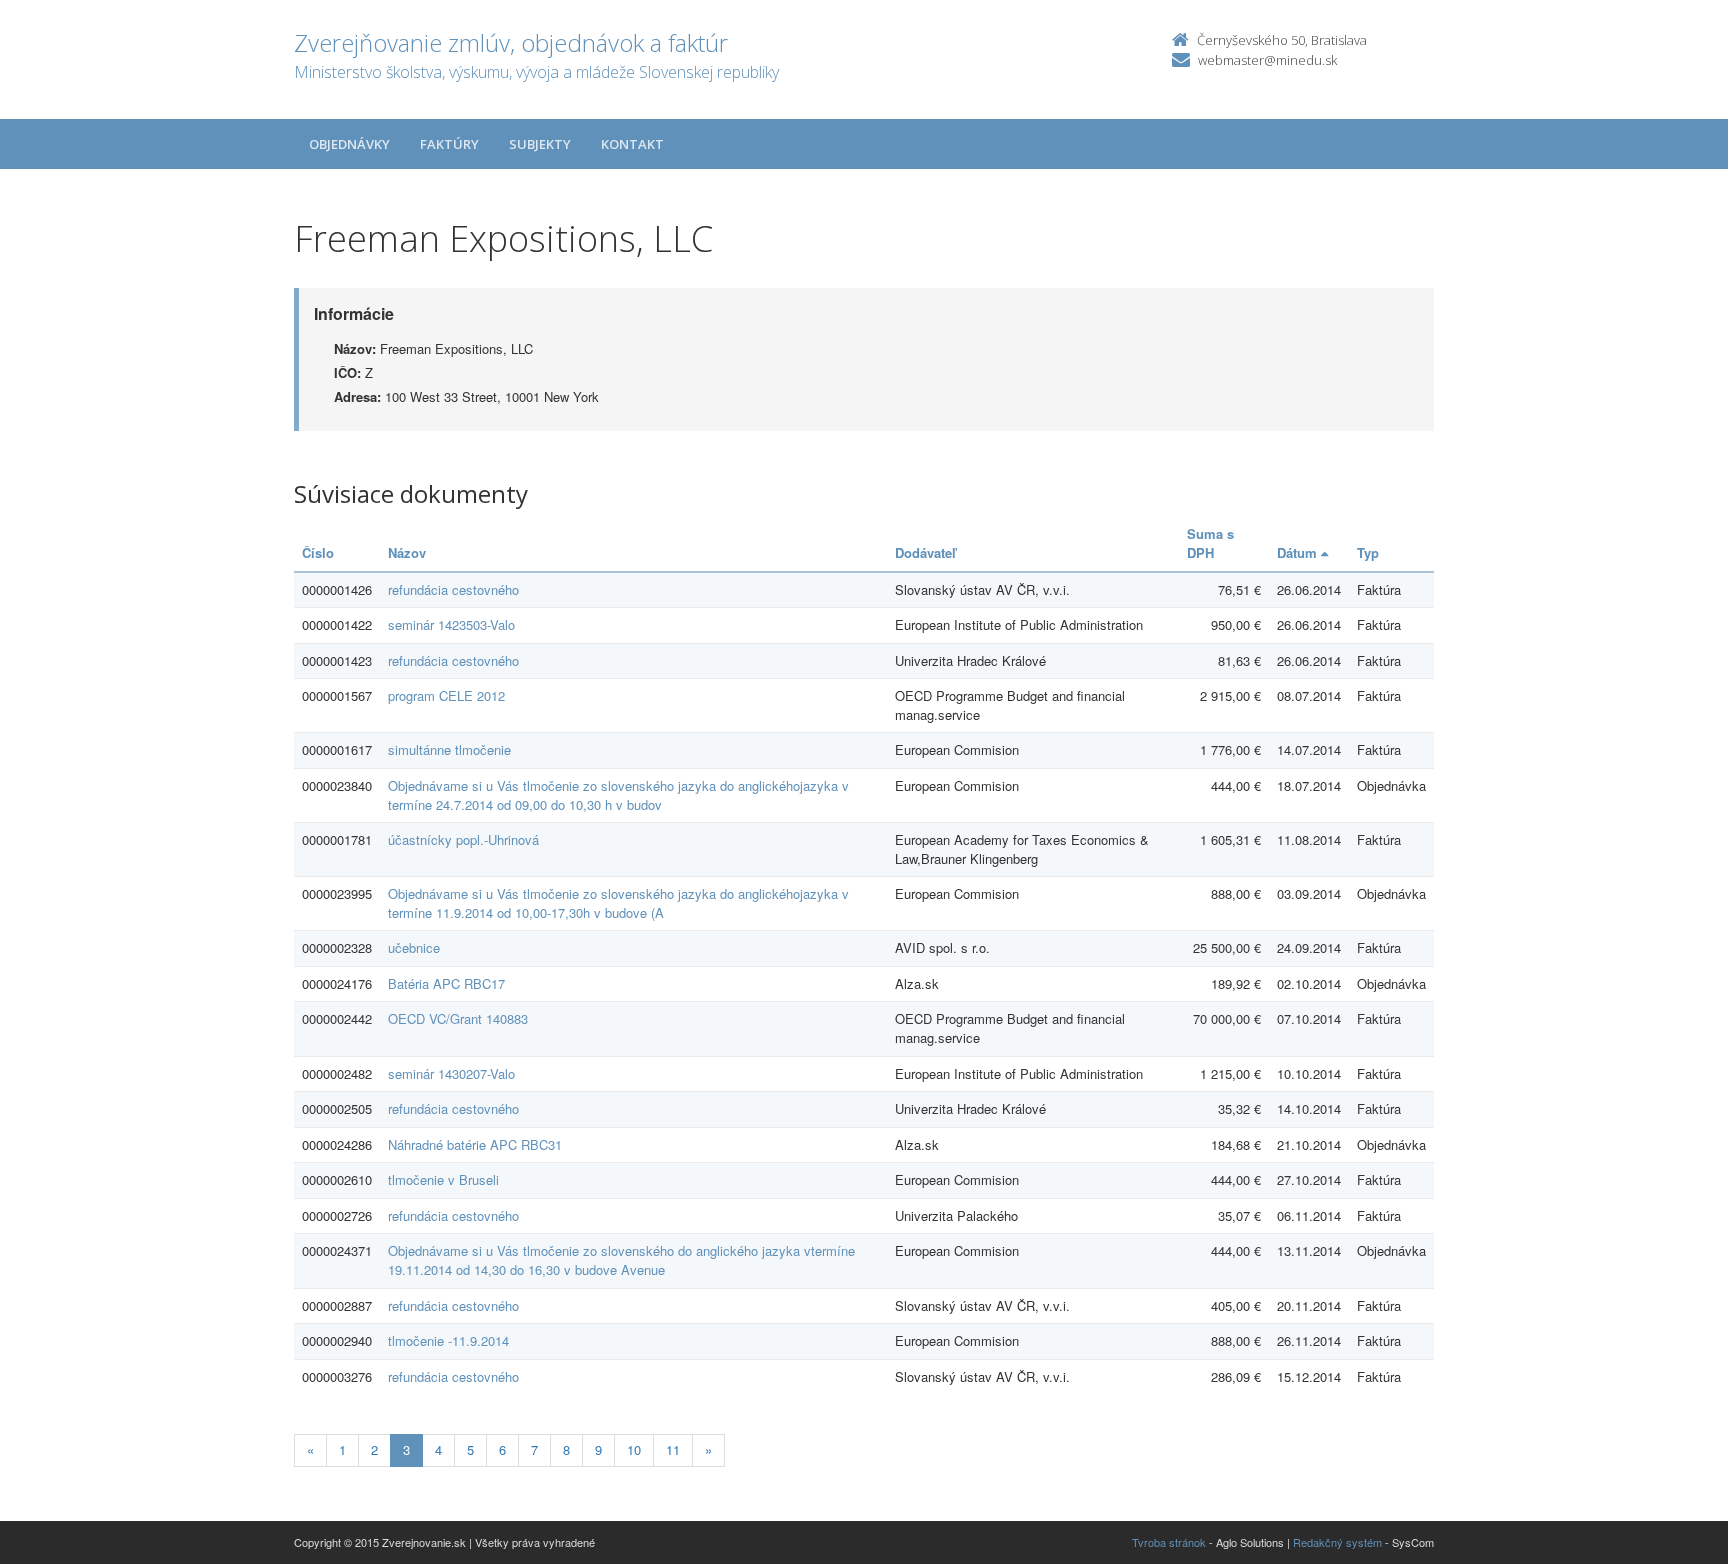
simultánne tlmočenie (449, 749)
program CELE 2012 (446, 695)
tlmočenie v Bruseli (443, 1179)
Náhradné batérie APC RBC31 (475, 1144)
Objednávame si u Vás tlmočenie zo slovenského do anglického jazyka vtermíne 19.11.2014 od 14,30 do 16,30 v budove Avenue (621, 1260)
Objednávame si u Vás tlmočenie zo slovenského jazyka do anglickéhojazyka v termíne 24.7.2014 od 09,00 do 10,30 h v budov (618, 795)
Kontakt (632, 144)
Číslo (318, 552)
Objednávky (349, 144)
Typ (1368, 552)
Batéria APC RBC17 (446, 983)
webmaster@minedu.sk (1267, 60)
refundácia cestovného (453, 589)
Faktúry (449, 144)
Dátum (1299, 552)
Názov (407, 552)
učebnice (414, 947)
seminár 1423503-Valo (451, 624)
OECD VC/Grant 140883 (458, 1018)
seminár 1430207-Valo (451, 1073)
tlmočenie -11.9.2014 (448, 1340)
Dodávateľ (925, 552)
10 (634, 1449)
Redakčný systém (1337, 1542)
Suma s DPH (1210, 543)
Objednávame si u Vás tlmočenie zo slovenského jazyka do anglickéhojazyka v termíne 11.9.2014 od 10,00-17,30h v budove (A (618, 903)
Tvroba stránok (1169, 1542)
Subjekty (540, 144)
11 (673, 1449)
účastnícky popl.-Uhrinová (463, 839)
